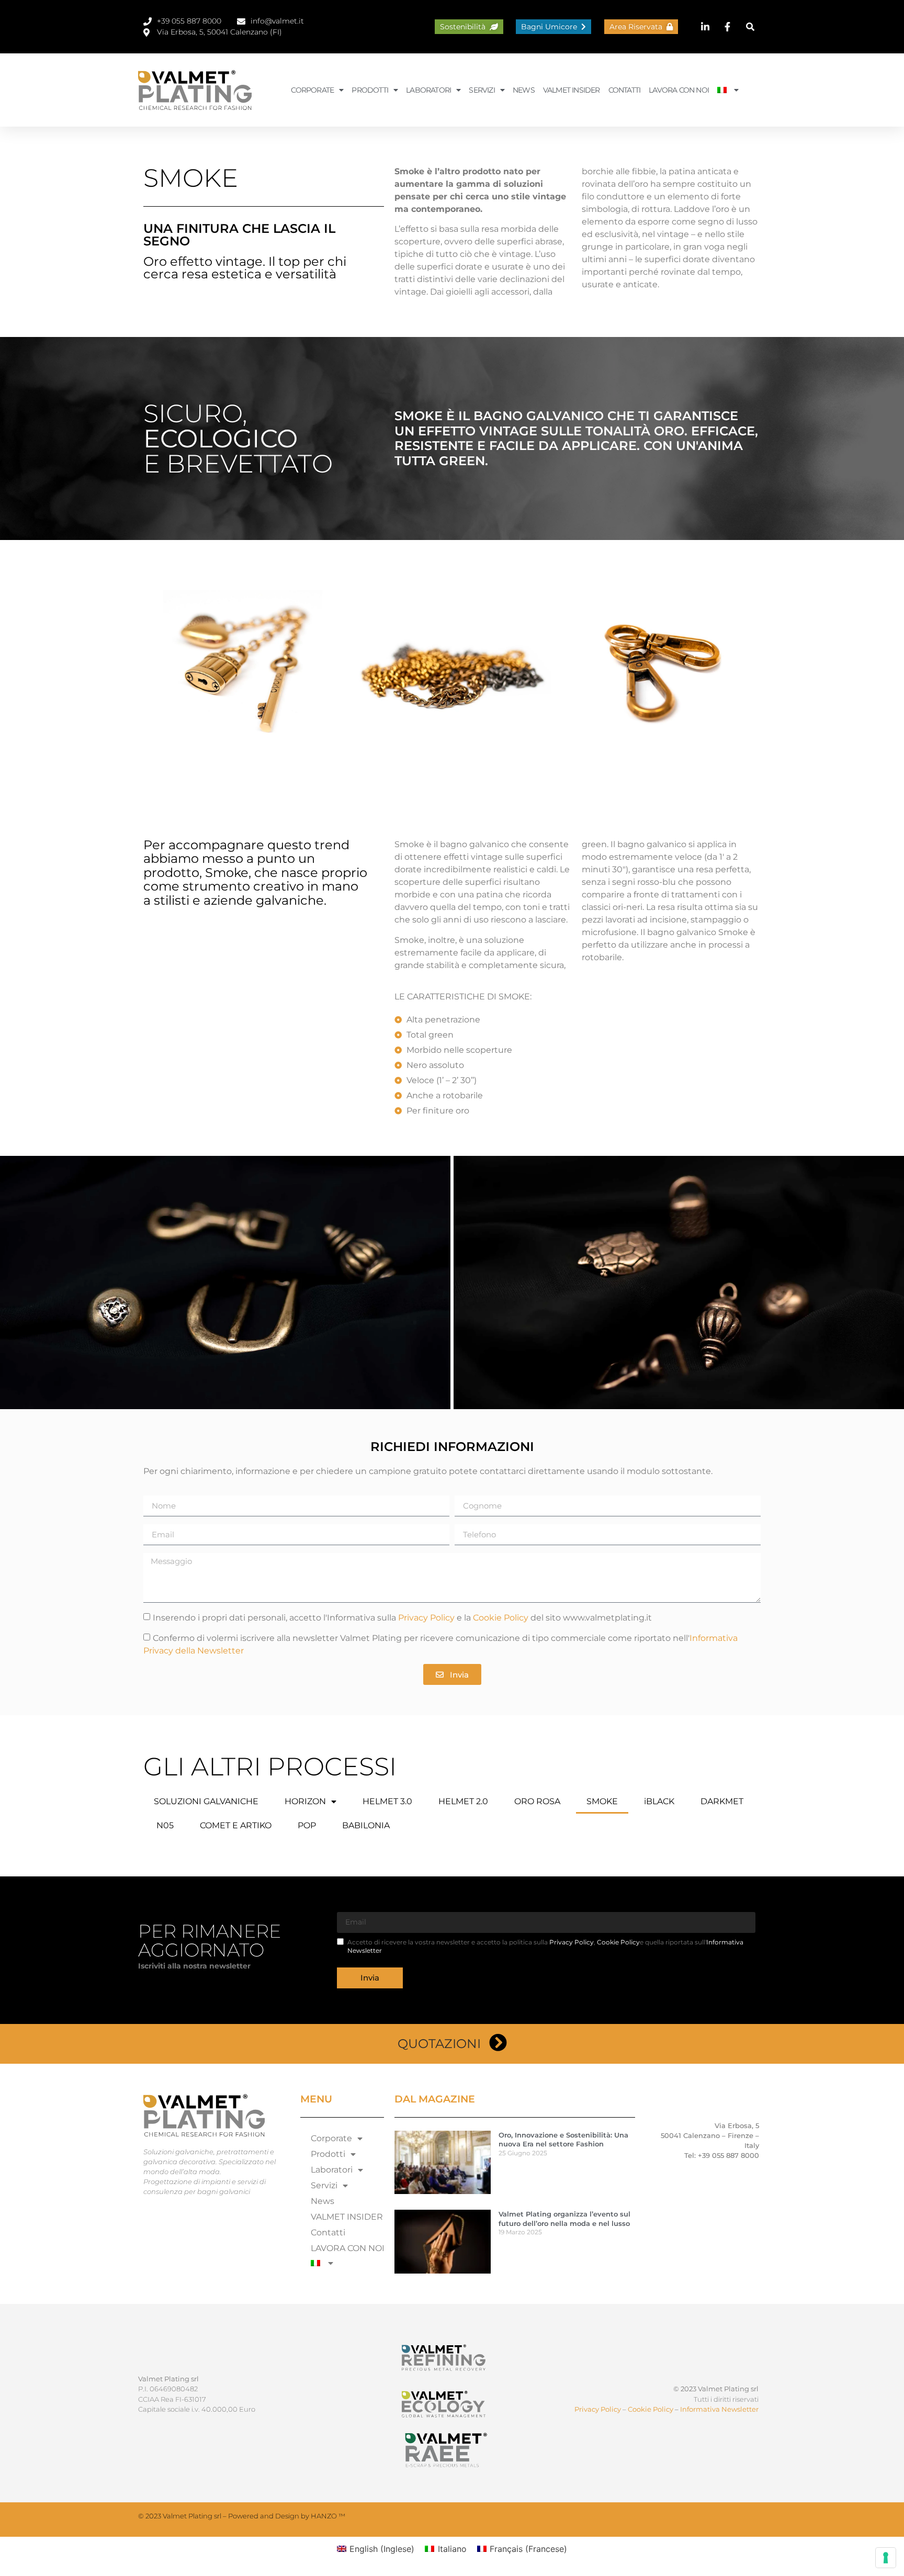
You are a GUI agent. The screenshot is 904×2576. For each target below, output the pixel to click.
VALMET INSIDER (572, 90)
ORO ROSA (537, 1801)
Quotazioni (439, 2044)
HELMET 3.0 (387, 1801)
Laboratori (428, 90)
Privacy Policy (426, 1618)
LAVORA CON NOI (679, 90)
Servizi (482, 90)
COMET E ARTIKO (236, 1825)
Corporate (312, 90)
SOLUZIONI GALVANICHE (206, 1801)
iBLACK (659, 1801)
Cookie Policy (501, 1618)
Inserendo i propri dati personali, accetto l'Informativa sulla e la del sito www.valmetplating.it (402, 1618)
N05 (165, 1825)
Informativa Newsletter (719, 2409)
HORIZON (305, 1801)
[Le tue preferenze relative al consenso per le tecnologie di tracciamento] (886, 2558)
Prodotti (370, 90)
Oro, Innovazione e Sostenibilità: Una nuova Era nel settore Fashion (563, 2139)
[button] (750, 27)
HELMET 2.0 (463, 1801)
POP (307, 1825)
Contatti (625, 90)
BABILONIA (366, 1825)
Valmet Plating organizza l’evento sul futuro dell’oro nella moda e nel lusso (564, 2218)
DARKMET (722, 1801)
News (524, 90)
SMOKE (602, 1801)
